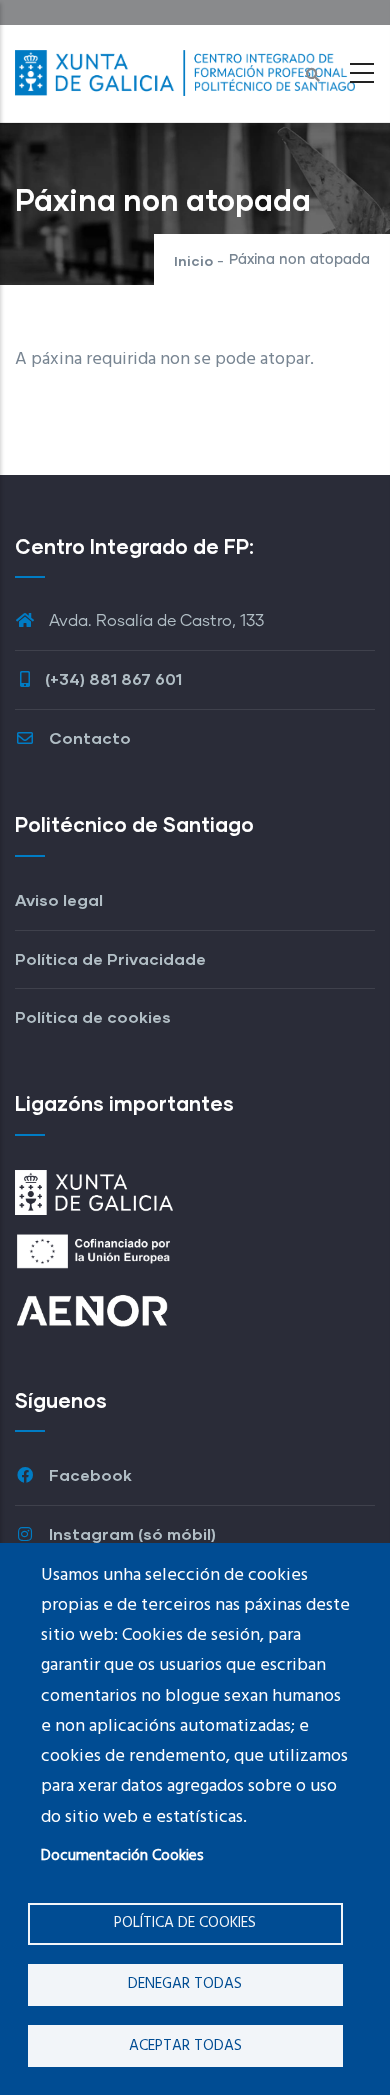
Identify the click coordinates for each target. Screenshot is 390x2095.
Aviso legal (59, 899)
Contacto (88, 737)
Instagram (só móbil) (130, 1533)
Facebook (88, 1474)
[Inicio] (185, 68)
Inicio (193, 260)
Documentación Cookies (122, 1856)
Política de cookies (185, 1923)
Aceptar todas (185, 2046)
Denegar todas (185, 1984)
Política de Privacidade (110, 958)
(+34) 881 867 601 (113, 678)
